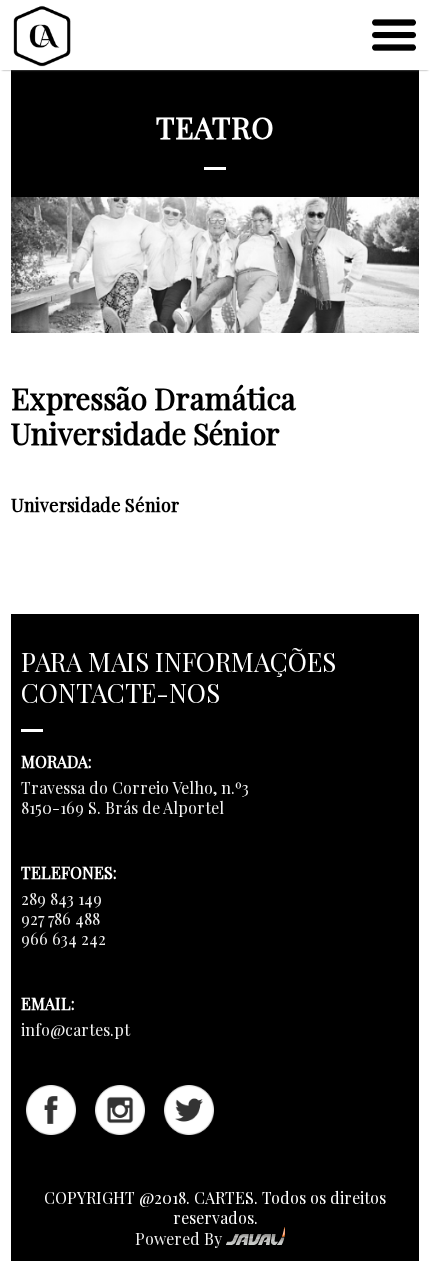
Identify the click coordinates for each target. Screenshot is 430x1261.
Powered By (180, 1238)
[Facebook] (51, 1128)
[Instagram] (120, 1128)
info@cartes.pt (75, 1029)
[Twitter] (189, 1128)
